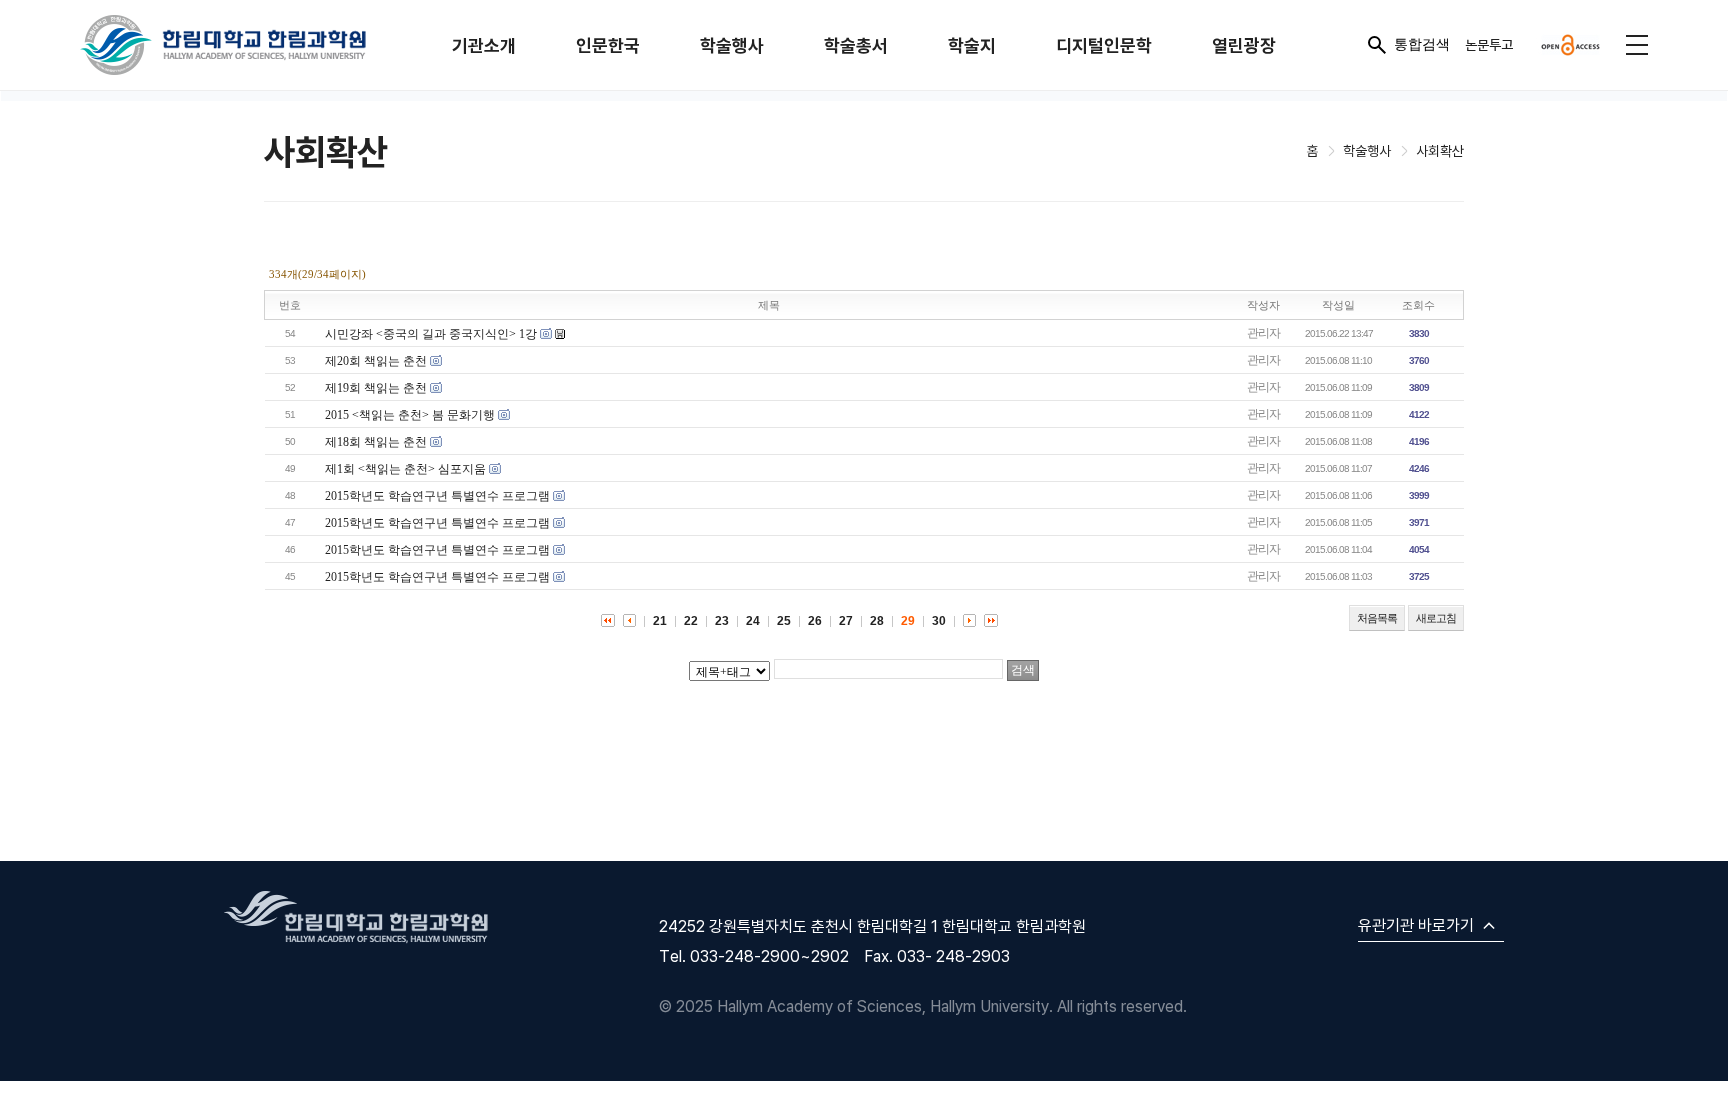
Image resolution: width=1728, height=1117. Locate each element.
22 (691, 621)
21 (660, 621)
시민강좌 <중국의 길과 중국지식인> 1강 (431, 334)
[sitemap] (1637, 45)
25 (784, 621)
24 (753, 621)
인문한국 (608, 45)
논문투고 (1489, 44)
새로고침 (1436, 618)
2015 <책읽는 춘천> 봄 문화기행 (410, 415)
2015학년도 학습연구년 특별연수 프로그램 (437, 496)
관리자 (1263, 333)
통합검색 (1422, 44)
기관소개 (484, 45)
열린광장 (1244, 45)
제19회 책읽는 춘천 (376, 388)
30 (939, 621)
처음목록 (1377, 618)
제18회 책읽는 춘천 (376, 442)
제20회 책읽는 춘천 (376, 361)
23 (722, 621)
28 (877, 621)
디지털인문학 (1104, 45)
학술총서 (856, 45)
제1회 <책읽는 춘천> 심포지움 (405, 469)
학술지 (972, 45)
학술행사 (732, 45)
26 (815, 621)
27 (846, 621)
